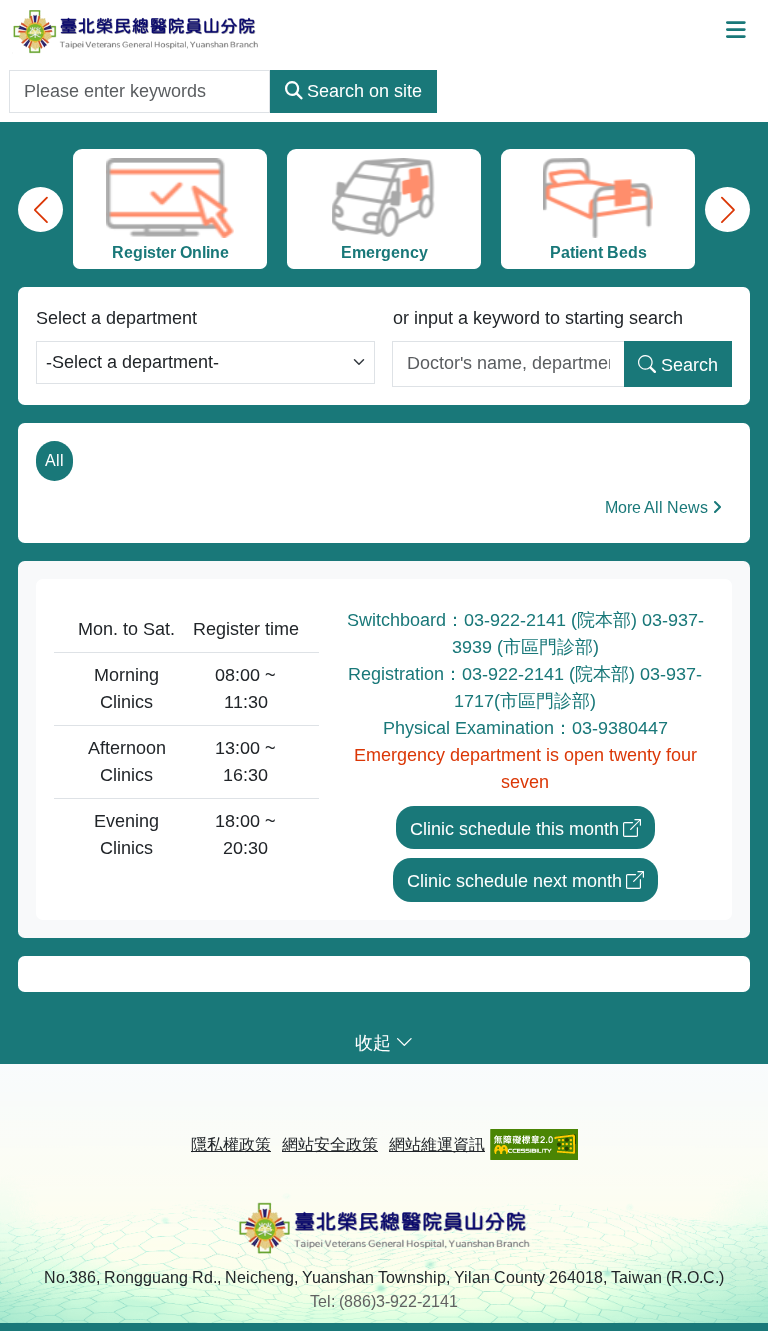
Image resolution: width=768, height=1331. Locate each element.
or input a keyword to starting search (538, 318)
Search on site (364, 91)
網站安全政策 (330, 1144)
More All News (656, 507)
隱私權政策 (231, 1144)
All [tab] (54, 460)
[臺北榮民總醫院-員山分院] (135, 30)
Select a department (116, 318)
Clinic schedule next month (514, 881)
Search (689, 365)
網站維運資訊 (437, 1144)
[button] (40, 209)
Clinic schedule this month (514, 829)
